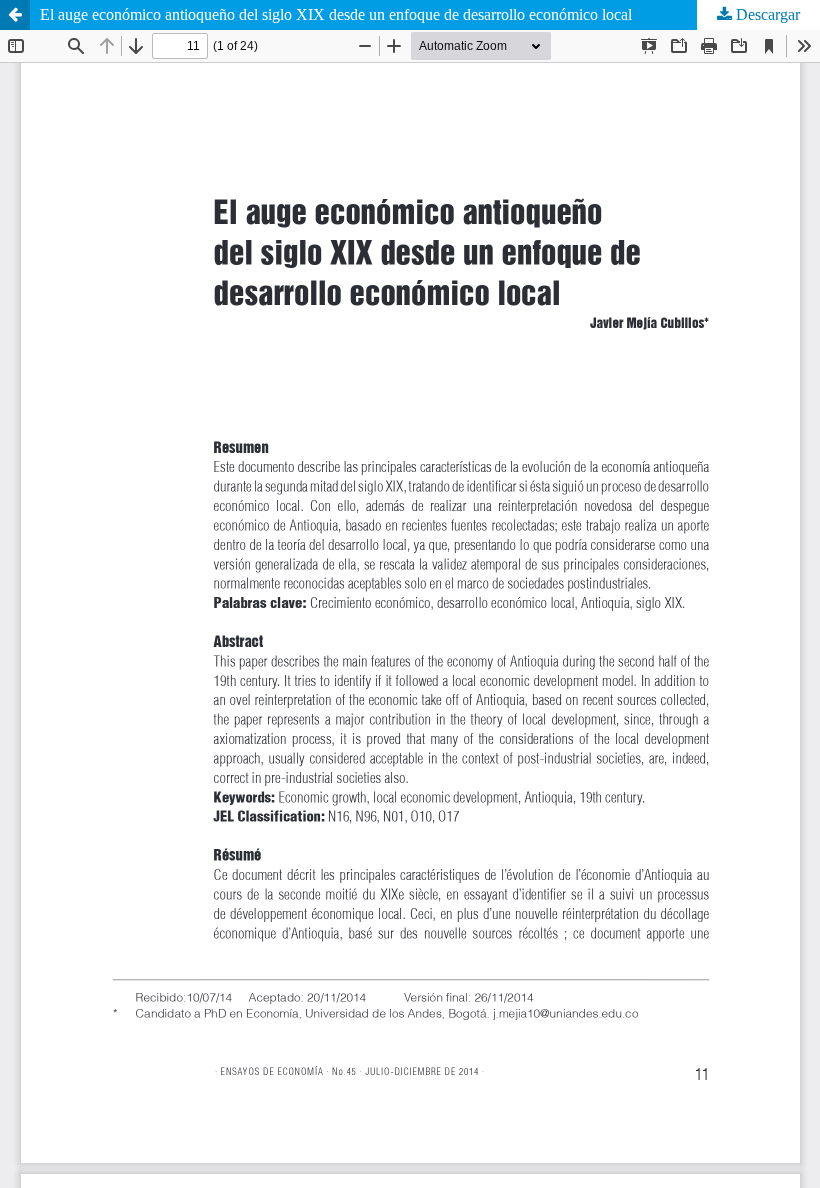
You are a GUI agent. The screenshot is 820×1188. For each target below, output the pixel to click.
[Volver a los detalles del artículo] (15, 15)
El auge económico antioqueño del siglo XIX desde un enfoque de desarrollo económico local (336, 14)
